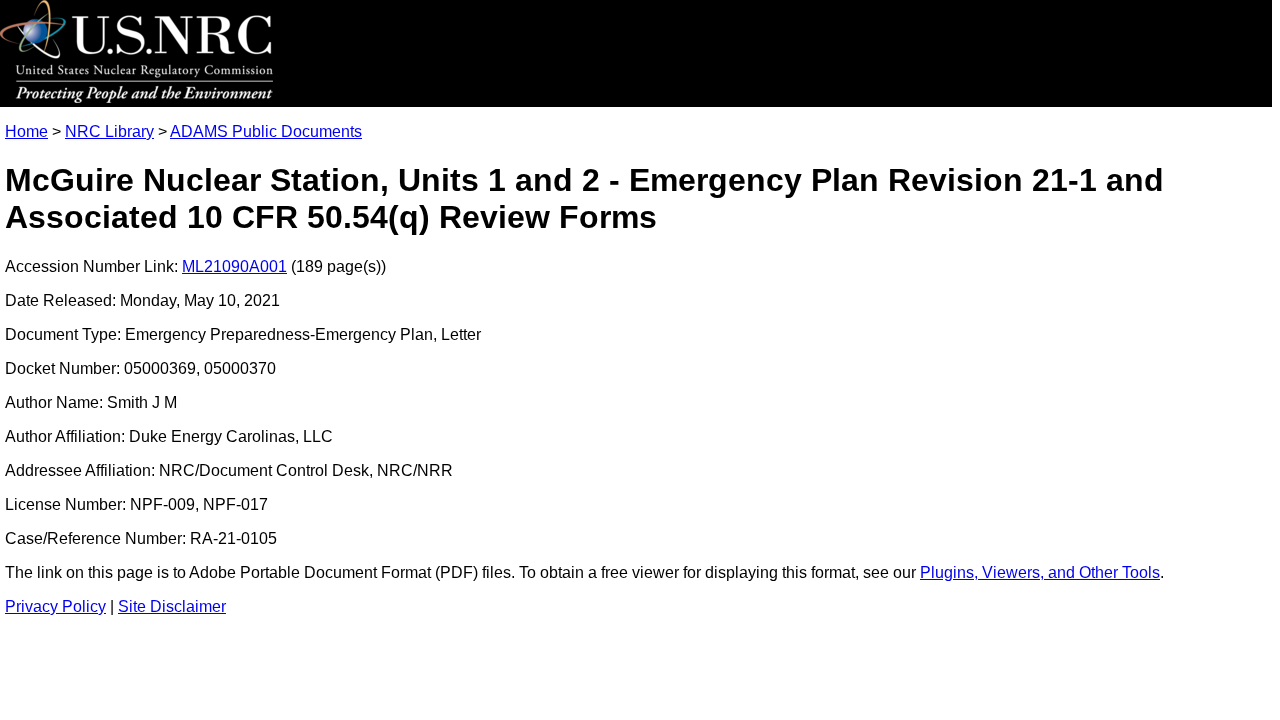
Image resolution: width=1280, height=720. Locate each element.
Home (26, 131)
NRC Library (109, 131)
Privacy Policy (55, 606)
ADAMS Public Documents (266, 131)
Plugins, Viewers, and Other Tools (1040, 572)
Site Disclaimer (172, 606)
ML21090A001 (234, 266)
